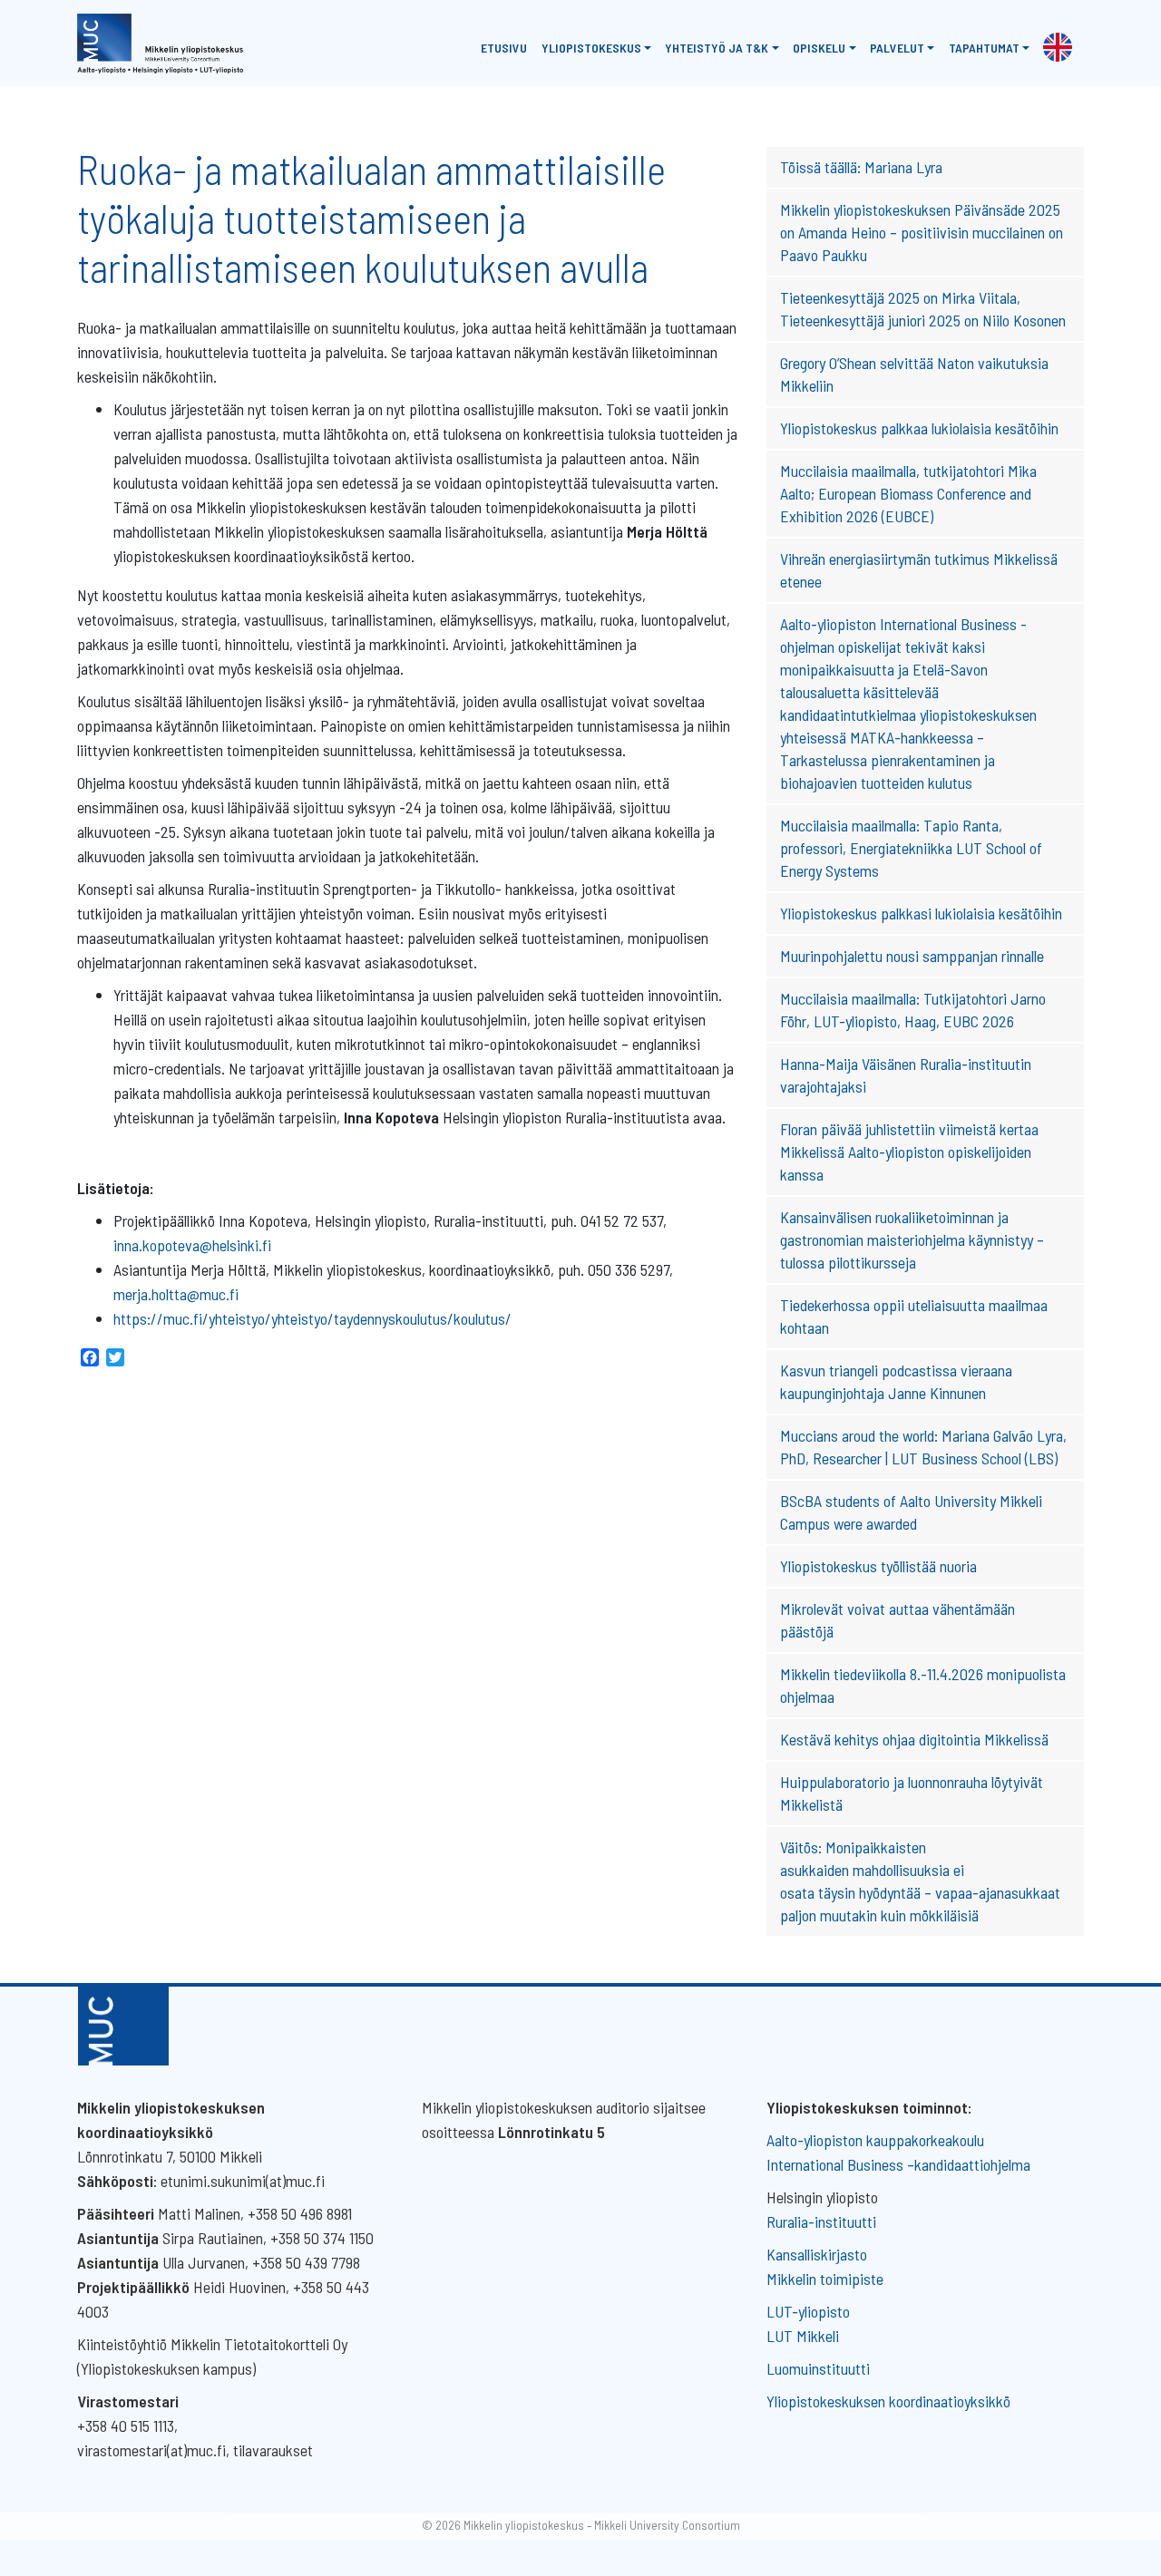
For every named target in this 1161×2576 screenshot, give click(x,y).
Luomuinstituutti (818, 2368)
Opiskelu (819, 48)
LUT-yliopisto (808, 2311)
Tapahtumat (984, 48)
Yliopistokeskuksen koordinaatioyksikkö (888, 2401)
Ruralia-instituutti (821, 2221)
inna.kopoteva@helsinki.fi (192, 1245)
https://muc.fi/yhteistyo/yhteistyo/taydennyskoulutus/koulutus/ (312, 1318)
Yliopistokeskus (591, 48)
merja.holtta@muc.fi (176, 1294)
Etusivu (504, 48)
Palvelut (897, 48)
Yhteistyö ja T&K (717, 48)
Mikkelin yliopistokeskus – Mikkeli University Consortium (602, 2525)
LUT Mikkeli (803, 2336)
